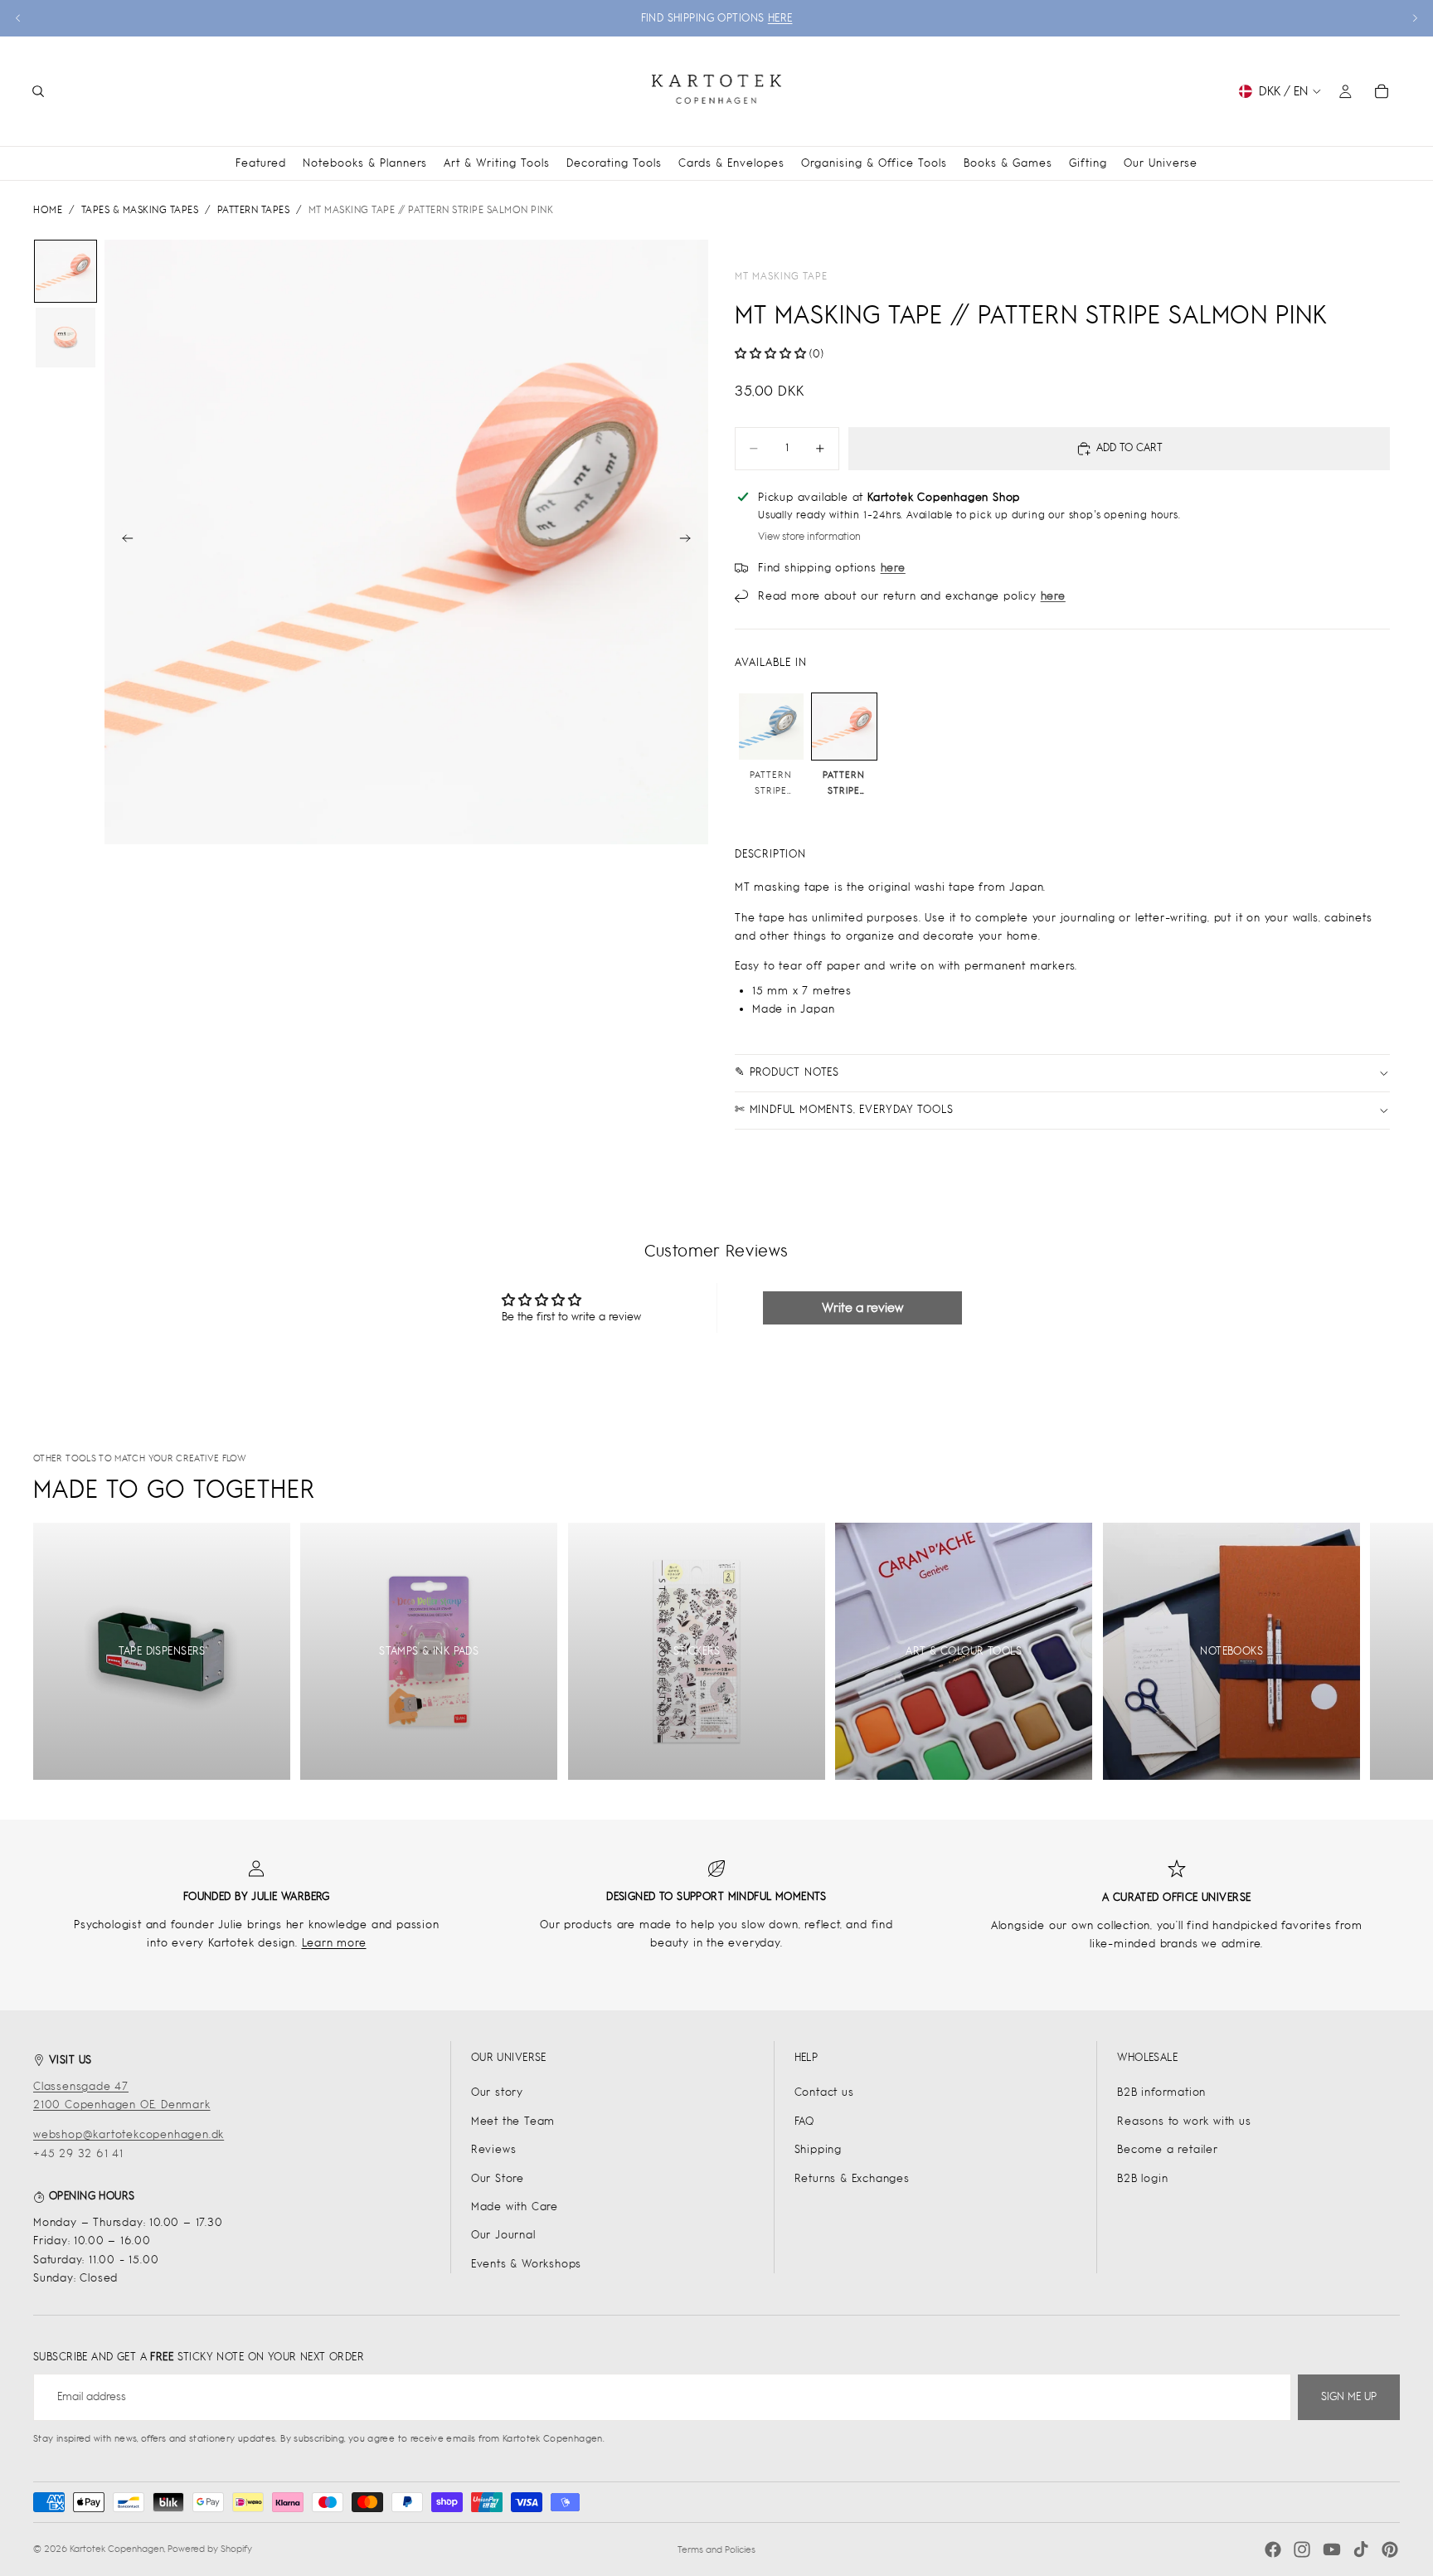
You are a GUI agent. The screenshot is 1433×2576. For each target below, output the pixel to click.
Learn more (334, 1943)
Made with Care (515, 2207)
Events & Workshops (526, 2264)
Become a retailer (1168, 2149)
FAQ (804, 2121)
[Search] (38, 91)
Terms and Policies (716, 2549)
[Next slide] (1415, 18)
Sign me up (1349, 2396)
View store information (809, 537)
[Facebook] (1273, 2549)
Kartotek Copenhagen (117, 2549)
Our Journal (503, 2235)
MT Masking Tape (781, 276)
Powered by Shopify (210, 2549)
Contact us (824, 2092)
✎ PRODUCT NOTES (787, 1072)
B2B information (1161, 2092)
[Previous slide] (18, 18)
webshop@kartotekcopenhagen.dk (129, 2134)
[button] (770, 354)
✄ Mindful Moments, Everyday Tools (844, 1109)
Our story (497, 2092)
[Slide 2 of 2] (66, 338)
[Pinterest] (1390, 2549)
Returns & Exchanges (852, 2178)
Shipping (818, 2149)
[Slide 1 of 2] (66, 271)
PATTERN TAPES (254, 210)
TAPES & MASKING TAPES (140, 210)
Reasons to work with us (1184, 2121)
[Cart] (1382, 91)
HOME (48, 210)
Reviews (494, 2149)
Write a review (862, 1307)
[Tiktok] (1361, 2549)
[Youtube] (1332, 2549)
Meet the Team (513, 2121)
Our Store (498, 2178)
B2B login (1142, 2178)
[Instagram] (1302, 2549)
